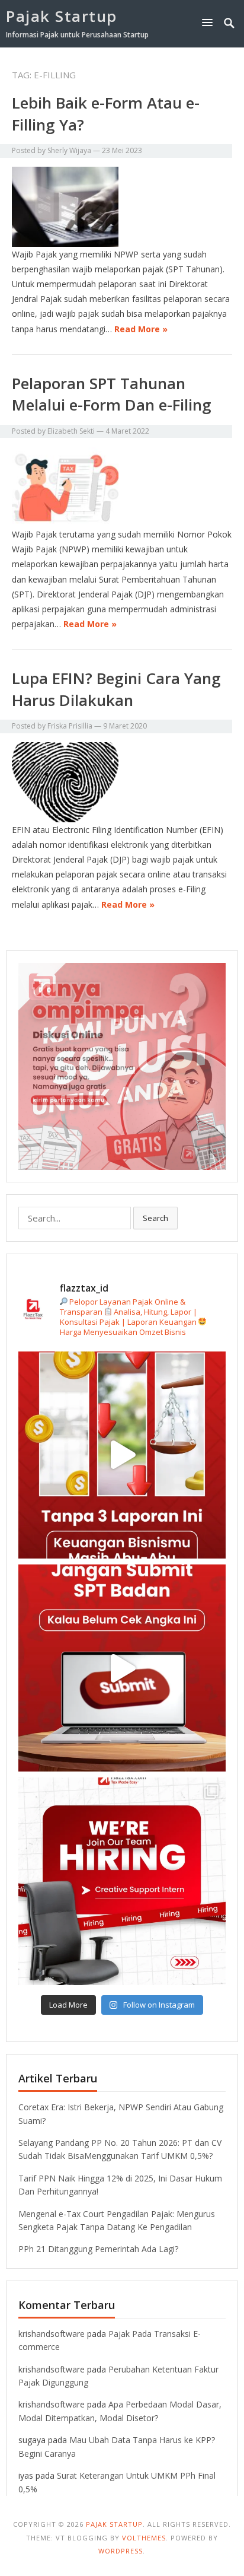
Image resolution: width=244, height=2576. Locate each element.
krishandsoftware (52, 2334)
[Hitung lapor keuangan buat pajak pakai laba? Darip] (122, 1668)
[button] (210, 22)
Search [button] (155, 1218)
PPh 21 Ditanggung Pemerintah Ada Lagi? (98, 2249)
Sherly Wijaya (69, 150)
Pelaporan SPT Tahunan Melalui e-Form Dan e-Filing (112, 394)
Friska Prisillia (70, 726)
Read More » (141, 329)
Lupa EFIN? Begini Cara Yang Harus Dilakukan (116, 689)
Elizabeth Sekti (71, 431)
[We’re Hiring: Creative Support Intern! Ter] (122, 1881)
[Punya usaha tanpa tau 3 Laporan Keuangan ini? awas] (122, 1455)
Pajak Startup (62, 16)
